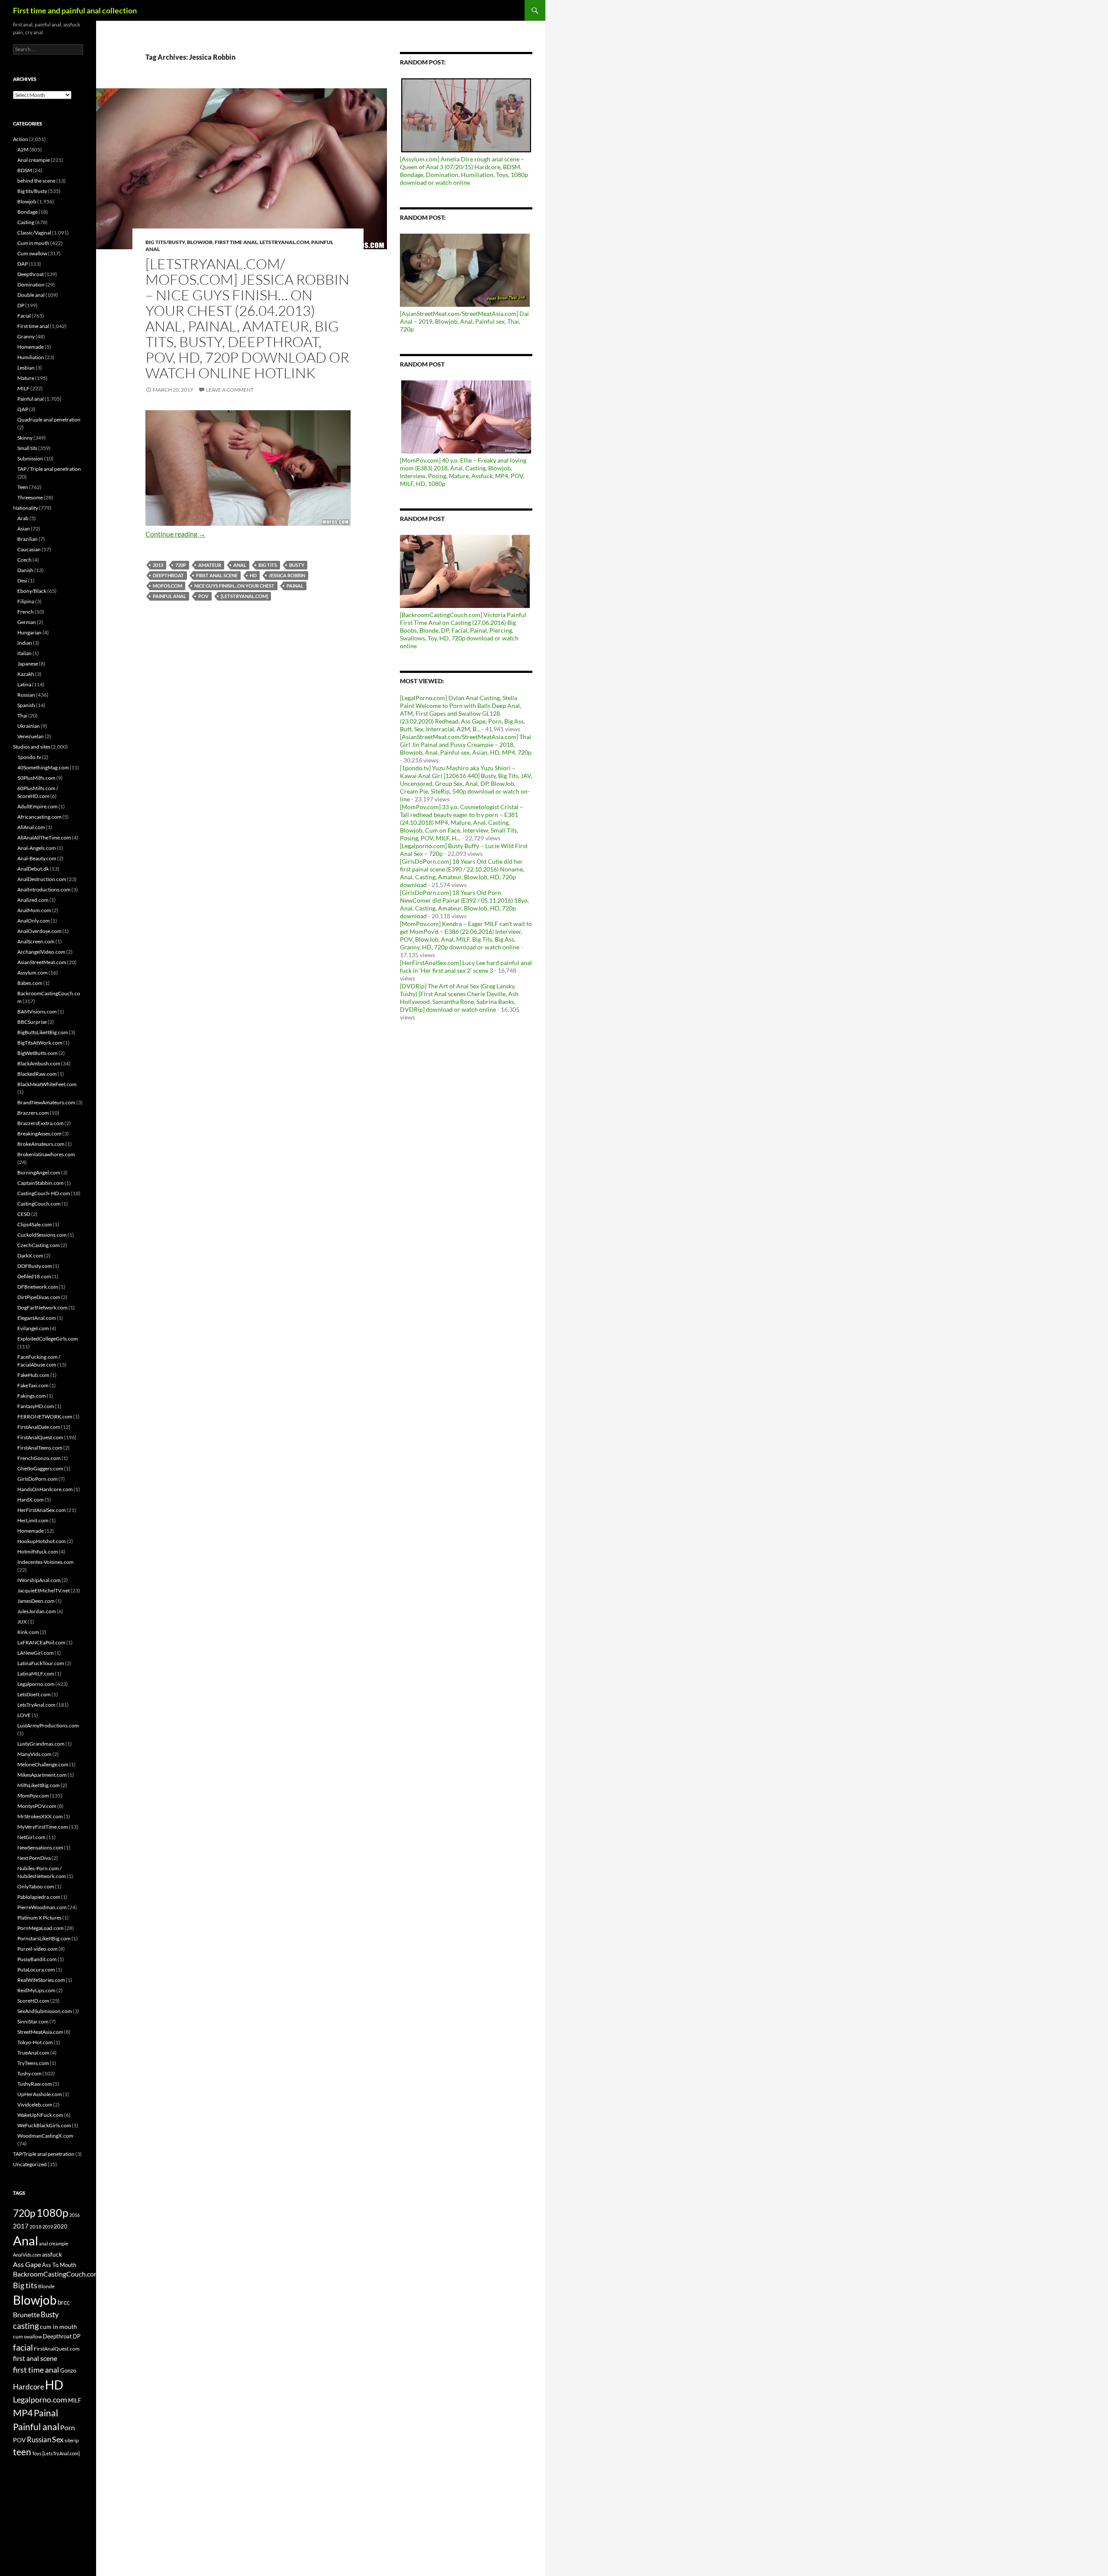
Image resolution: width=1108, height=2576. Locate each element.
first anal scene (217, 575)
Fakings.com (32, 1396)
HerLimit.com (33, 1520)
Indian (25, 643)
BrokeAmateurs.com (41, 1144)
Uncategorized (30, 2164)
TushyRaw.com (35, 2084)
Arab (23, 518)
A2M (23, 150)
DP (21, 305)
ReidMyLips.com (36, 1990)
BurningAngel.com (39, 1172)
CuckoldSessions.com (42, 1235)
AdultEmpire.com (37, 806)
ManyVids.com (34, 1754)
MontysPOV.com (37, 1806)
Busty (297, 565)
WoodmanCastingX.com (45, 2136)
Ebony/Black (32, 591)
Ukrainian (29, 726)
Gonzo (68, 2370)
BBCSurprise (32, 1022)
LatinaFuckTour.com (41, 1663)
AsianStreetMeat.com (42, 962)
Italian (24, 653)
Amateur (210, 565)
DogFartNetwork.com (42, 1307)
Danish (25, 570)
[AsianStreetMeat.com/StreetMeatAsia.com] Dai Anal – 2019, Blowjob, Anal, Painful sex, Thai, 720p (464, 321)
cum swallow (27, 2336)
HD (253, 575)
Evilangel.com (33, 1328)
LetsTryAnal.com (284, 242)
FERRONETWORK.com (45, 1417)
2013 (158, 565)
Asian (24, 529)
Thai (22, 716)
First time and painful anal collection (75, 10)
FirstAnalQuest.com (40, 1437)
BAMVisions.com (37, 1011)
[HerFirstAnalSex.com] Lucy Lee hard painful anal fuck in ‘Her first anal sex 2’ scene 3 (466, 966)
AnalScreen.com (36, 941)
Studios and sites (32, 747)
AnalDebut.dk (33, 869)
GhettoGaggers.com (40, 1468)
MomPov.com (33, 1796)
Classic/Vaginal (34, 233)
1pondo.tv (29, 757)
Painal (295, 586)
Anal (240, 565)
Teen (23, 487)
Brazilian (27, 539)
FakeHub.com (33, 1375)
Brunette (26, 2314)
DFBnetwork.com (38, 1287)
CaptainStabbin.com (40, 1183)
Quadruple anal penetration (49, 420)
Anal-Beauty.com (37, 858)
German (27, 622)
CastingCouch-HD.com (44, 1193)
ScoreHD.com (33, 2001)
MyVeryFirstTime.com (43, 1827)
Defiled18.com (34, 1276)
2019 (48, 2227)
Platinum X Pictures (39, 1918)
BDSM (25, 170)
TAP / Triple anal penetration (49, 469)
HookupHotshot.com (42, 1541)
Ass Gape (27, 2264)
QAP (23, 409)
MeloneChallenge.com (43, 1764)
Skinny (25, 438)
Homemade (31, 347)
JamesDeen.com (36, 1601)
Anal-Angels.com (37, 848)
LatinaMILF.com (36, 1674)
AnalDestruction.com (42, 879)
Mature (26, 378)
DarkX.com (30, 1256)
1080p (52, 2213)
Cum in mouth (33, 243)
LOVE (24, 1715)
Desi (22, 580)
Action (21, 139)
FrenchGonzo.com (39, 1458)
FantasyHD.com (36, 1406)
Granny (26, 336)
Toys (37, 2453)
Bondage (27, 212)
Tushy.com (29, 2073)
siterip (72, 2440)
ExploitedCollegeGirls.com (48, 1339)
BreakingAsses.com (39, 1134)
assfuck (52, 2254)
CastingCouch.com (39, 1204)
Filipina (26, 601)
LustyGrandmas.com (41, 1744)
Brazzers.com (33, 1113)
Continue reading (176, 534)
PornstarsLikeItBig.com (44, 1938)
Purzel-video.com (37, 1949)
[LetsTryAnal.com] (244, 596)
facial (23, 2347)
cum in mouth (58, 2327)
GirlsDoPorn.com (37, 1479)
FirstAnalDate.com (39, 1427)
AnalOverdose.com (39, 931)
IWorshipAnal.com (39, 1580)
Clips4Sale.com (35, 1224)
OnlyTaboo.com (36, 1886)
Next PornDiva (34, 1858)
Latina (24, 684)
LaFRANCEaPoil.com (41, 1642)
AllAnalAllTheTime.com (44, 838)
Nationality (26, 508)
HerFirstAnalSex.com (42, 1510)
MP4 (23, 2413)
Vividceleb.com (35, 2105)
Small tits (27, 448)
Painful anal (169, 596)
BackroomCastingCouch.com (56, 2274)
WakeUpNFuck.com (40, 2115)
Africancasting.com (39, 817)
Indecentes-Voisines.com (45, 1562)
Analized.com (33, 900)
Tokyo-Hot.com (35, 2042)
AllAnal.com (31, 827)
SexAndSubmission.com (45, 2011)
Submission (30, 458)
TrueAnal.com (33, 2053)
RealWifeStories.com (41, 1980)
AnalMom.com (34, 910)
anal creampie (54, 2243)
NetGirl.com (31, 1837)
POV (203, 596)
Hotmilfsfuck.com (38, 1552)
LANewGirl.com (35, 1653)
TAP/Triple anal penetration (44, 2154)
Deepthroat (168, 575)
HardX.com (31, 1500)
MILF (23, 388)
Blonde (46, 2286)
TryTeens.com (33, 2063)
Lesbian (26, 368)
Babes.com (30, 983)
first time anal (36, 2370)
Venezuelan (31, 736)
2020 (61, 2226)
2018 (35, 2227)
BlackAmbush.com (39, 1063)
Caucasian (29, 549)
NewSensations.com (40, 1848)
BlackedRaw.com (37, 1074)
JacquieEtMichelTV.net (43, 1590)
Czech (24, 560)
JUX (22, 1622)
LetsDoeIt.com (34, 1694)
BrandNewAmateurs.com (46, 1102)
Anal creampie (34, 160)
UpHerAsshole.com (40, 2094)
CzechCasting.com (39, 1245)
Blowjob (200, 242)
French (26, 612)
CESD (24, 1214)
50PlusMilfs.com (36, 778)
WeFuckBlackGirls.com (44, 2125)
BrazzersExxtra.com (40, 1123)
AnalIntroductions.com (44, 889)
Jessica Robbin (287, 575)
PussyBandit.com (37, 1959)
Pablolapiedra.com (39, 1897)
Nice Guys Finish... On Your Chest (234, 586)
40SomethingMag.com (43, 767)
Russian (26, 695)
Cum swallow (32, 253)
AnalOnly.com (34, 921)
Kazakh (26, 674)
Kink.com (28, 1632)
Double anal (31, 295)
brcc (64, 2302)
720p (181, 565)
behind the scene (36, 181)
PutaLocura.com (36, 1970)
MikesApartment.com (42, 1775)
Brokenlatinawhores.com (46, 1154)
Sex (58, 2439)
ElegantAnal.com (37, 1318)
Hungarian (29, 632)
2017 (21, 2226)
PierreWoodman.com (42, 1907)
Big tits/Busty (165, 242)
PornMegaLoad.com (40, 1928)
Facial (24, 316)
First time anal (236, 242)
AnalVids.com (27, 2255)
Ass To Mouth (59, 2265)
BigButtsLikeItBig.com (43, 1032)
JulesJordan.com (37, 1611)
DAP (23, 264)
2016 (74, 2215)
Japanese (28, 664)
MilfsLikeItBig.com (39, 1785)
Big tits (268, 565)
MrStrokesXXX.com (40, 1816)
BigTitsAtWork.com (40, 1043)
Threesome (30, 497)
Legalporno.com (36, 1684)
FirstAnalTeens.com (40, 1448)
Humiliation (31, 357)
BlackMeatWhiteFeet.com (47, 1084)
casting (26, 2326)
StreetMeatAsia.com (40, 2032)
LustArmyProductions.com (48, 1725)
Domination (31, 285)
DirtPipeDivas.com (39, 1297)
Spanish (26, 705)
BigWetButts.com (37, 1053)
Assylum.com (32, 973)
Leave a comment (230, 390)
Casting (26, 222)
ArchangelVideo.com (41, 952)
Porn (68, 2427)
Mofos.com (167, 586)
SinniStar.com (33, 2021)
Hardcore (29, 2387)
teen (22, 2452)
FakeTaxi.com (33, 1385)
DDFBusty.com (35, 1266)
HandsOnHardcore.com (45, 1489)
